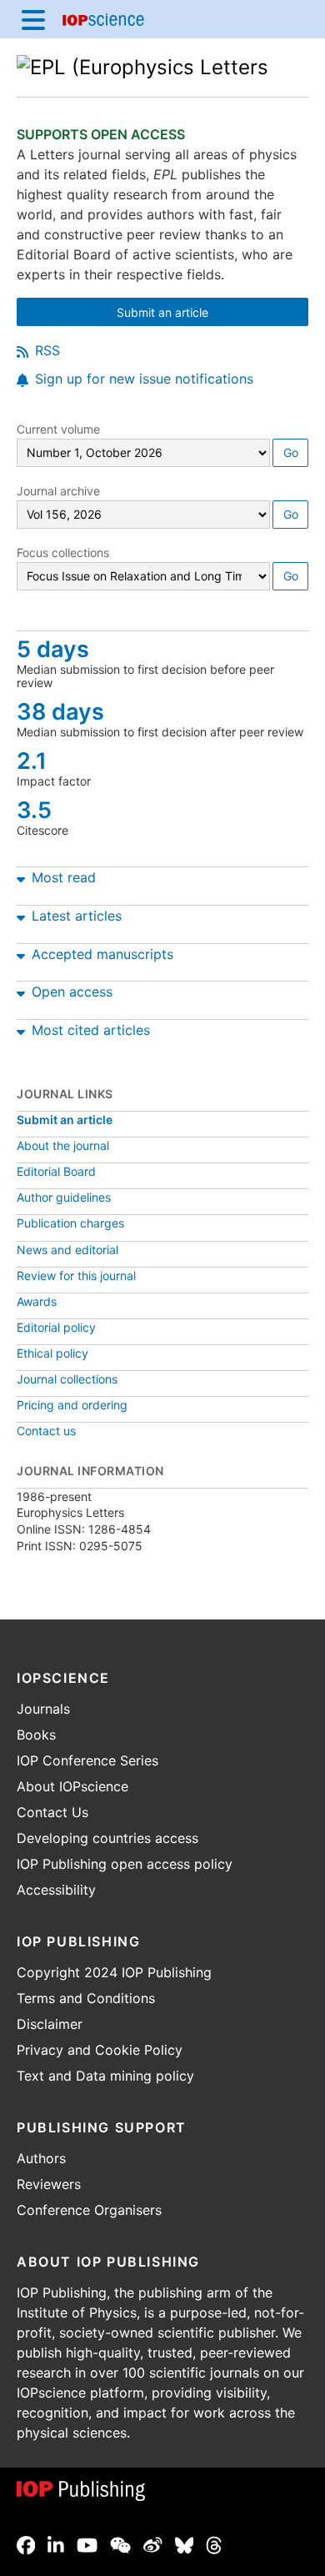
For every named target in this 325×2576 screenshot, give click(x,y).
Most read (64, 877)
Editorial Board (56, 1171)
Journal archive (58, 491)
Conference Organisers (89, 2210)
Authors (41, 2158)
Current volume (58, 429)
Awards (37, 1301)
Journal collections (67, 1379)
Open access (72, 992)
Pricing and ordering (72, 1405)
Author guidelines (64, 1197)
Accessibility (56, 1890)
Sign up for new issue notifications (144, 379)
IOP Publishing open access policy (125, 1864)
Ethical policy (52, 1353)
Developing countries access (107, 1838)
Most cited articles (91, 1030)
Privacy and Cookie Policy (100, 2050)
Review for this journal (76, 1275)
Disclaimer (50, 2024)
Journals (43, 1709)
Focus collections (63, 552)
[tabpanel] (162, 874)
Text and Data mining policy (105, 2076)
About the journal (63, 1145)
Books (36, 1735)
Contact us (46, 1431)
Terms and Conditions (86, 1998)
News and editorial (67, 1250)
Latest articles (77, 916)
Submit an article (208, 314)
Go (291, 452)
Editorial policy (56, 1327)
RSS (47, 350)
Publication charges (70, 1223)
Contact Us (52, 1812)
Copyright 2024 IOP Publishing (114, 1972)
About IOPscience (72, 1786)
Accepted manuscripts (102, 954)
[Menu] (33, 19)
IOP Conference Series (87, 1760)
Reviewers (49, 2184)
